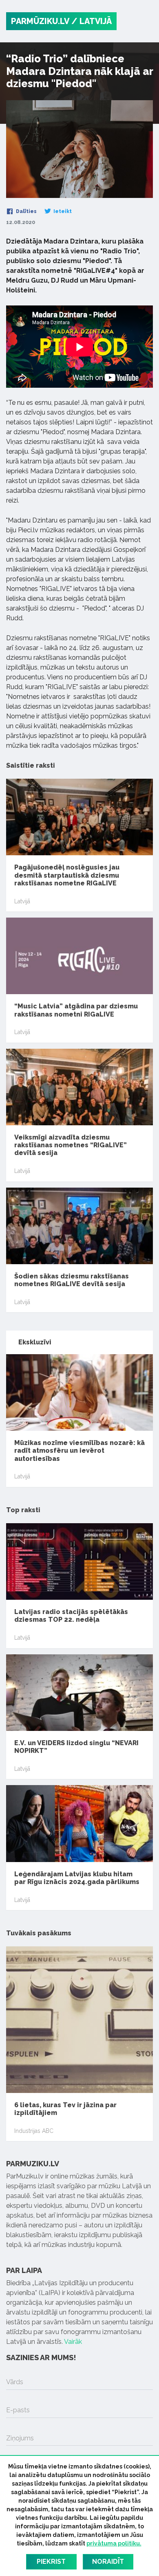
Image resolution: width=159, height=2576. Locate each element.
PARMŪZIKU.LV (40, 21)
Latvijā (22, 901)
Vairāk (73, 2342)
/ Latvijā (92, 21)
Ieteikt (62, 211)
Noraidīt (108, 2562)
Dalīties (26, 211)
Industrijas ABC (34, 2131)
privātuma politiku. (114, 2543)
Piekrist (51, 2562)
